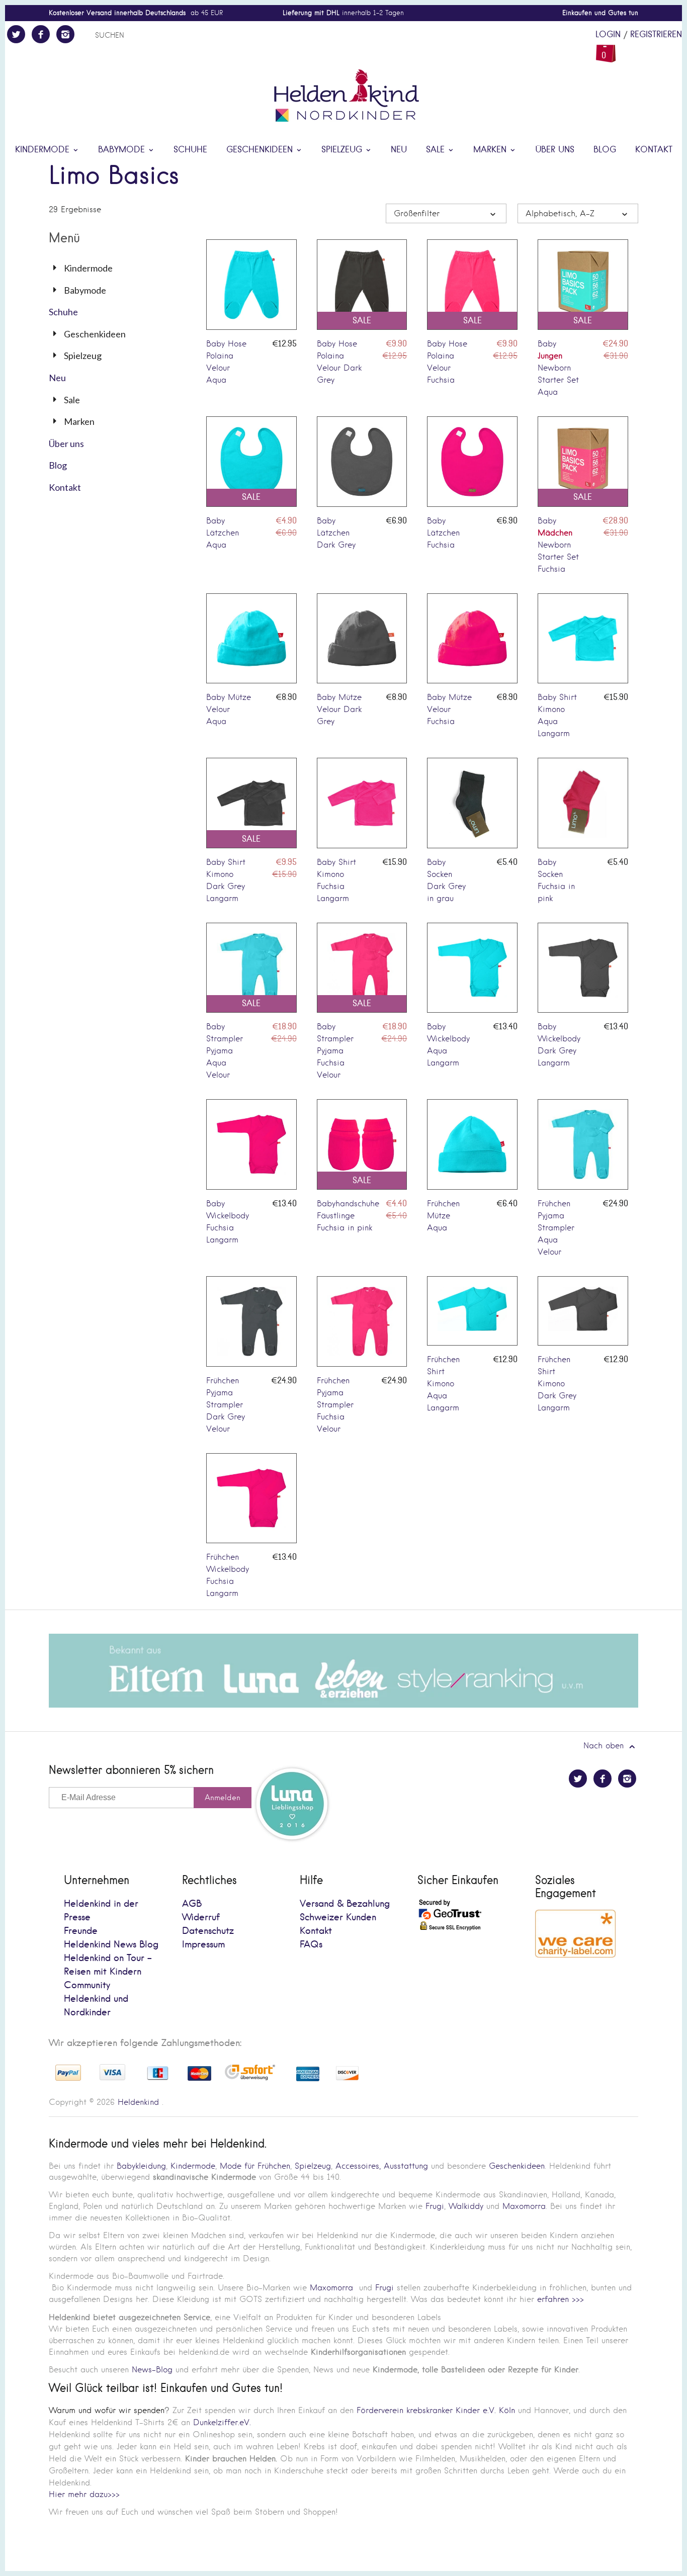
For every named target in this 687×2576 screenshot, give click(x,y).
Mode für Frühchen (255, 2166)
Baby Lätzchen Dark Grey (336, 533)
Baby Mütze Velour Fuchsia (449, 709)
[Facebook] (41, 34)
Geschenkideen (261, 150)
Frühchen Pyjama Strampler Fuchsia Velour (335, 1405)
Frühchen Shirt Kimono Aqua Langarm (443, 1384)
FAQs (311, 1945)
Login (608, 35)
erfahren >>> (561, 2299)
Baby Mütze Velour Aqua (229, 709)
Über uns (555, 150)
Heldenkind (138, 2102)
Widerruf (201, 1918)
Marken (491, 150)
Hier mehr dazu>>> (84, 2494)
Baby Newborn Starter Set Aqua (558, 368)
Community (87, 1985)
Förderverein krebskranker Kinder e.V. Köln (437, 2410)
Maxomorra (524, 2206)
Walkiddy (466, 2206)
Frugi (435, 2206)
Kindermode (44, 150)
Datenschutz (208, 1931)
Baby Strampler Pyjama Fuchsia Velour (335, 1051)
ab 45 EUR (136, 13)
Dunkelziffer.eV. (222, 2422)
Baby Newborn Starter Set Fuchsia (558, 545)
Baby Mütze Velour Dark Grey (339, 709)
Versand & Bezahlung (345, 1904)
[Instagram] (65, 34)
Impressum (203, 1945)
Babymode (123, 150)
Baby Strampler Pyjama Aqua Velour (225, 1051)
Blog (605, 150)
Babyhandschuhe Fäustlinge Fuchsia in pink (348, 1216)
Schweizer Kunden (338, 1918)
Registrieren (656, 35)
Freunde (81, 1931)
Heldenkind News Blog (111, 1945)
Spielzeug (343, 150)
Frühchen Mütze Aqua (443, 1216)
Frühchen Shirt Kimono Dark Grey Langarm (557, 1384)
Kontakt (654, 150)
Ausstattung (406, 2166)
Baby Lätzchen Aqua (223, 533)
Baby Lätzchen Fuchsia (443, 533)
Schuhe (190, 150)
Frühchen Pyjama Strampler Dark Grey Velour (226, 1405)
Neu (399, 150)
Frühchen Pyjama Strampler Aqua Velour (556, 1228)
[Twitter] (16, 34)
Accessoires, (358, 2166)
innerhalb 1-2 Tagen (343, 13)
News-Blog (152, 2370)
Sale (437, 150)
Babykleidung (141, 2166)
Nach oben (605, 1746)
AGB (192, 1904)
